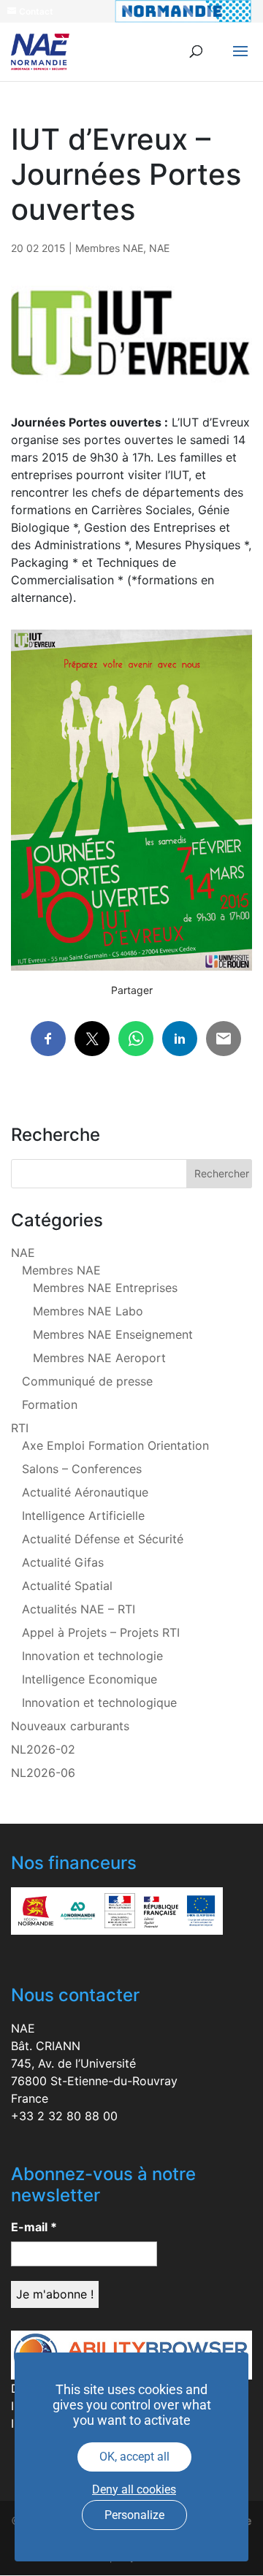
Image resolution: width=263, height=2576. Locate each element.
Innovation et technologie (92, 1656)
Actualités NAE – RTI (79, 1609)
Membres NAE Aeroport (99, 1358)
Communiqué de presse (87, 1381)
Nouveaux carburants (70, 1726)
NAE (159, 248)
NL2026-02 (43, 1749)
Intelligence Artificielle (83, 1516)
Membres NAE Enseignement (113, 1334)
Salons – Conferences (82, 1469)
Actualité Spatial (67, 1586)
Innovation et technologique (99, 1702)
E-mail (34, 2227)
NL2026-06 (43, 1773)
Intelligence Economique (89, 1679)
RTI (20, 1428)
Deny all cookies (134, 2489)
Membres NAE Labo (88, 1311)
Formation (50, 1404)
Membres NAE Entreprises (105, 1288)
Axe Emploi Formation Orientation (115, 1445)
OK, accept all (134, 2457)
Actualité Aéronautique (85, 1492)
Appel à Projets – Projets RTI (101, 1632)
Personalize (134, 2515)
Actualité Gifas (63, 1562)
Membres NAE (109, 248)
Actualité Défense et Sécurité (103, 1539)
